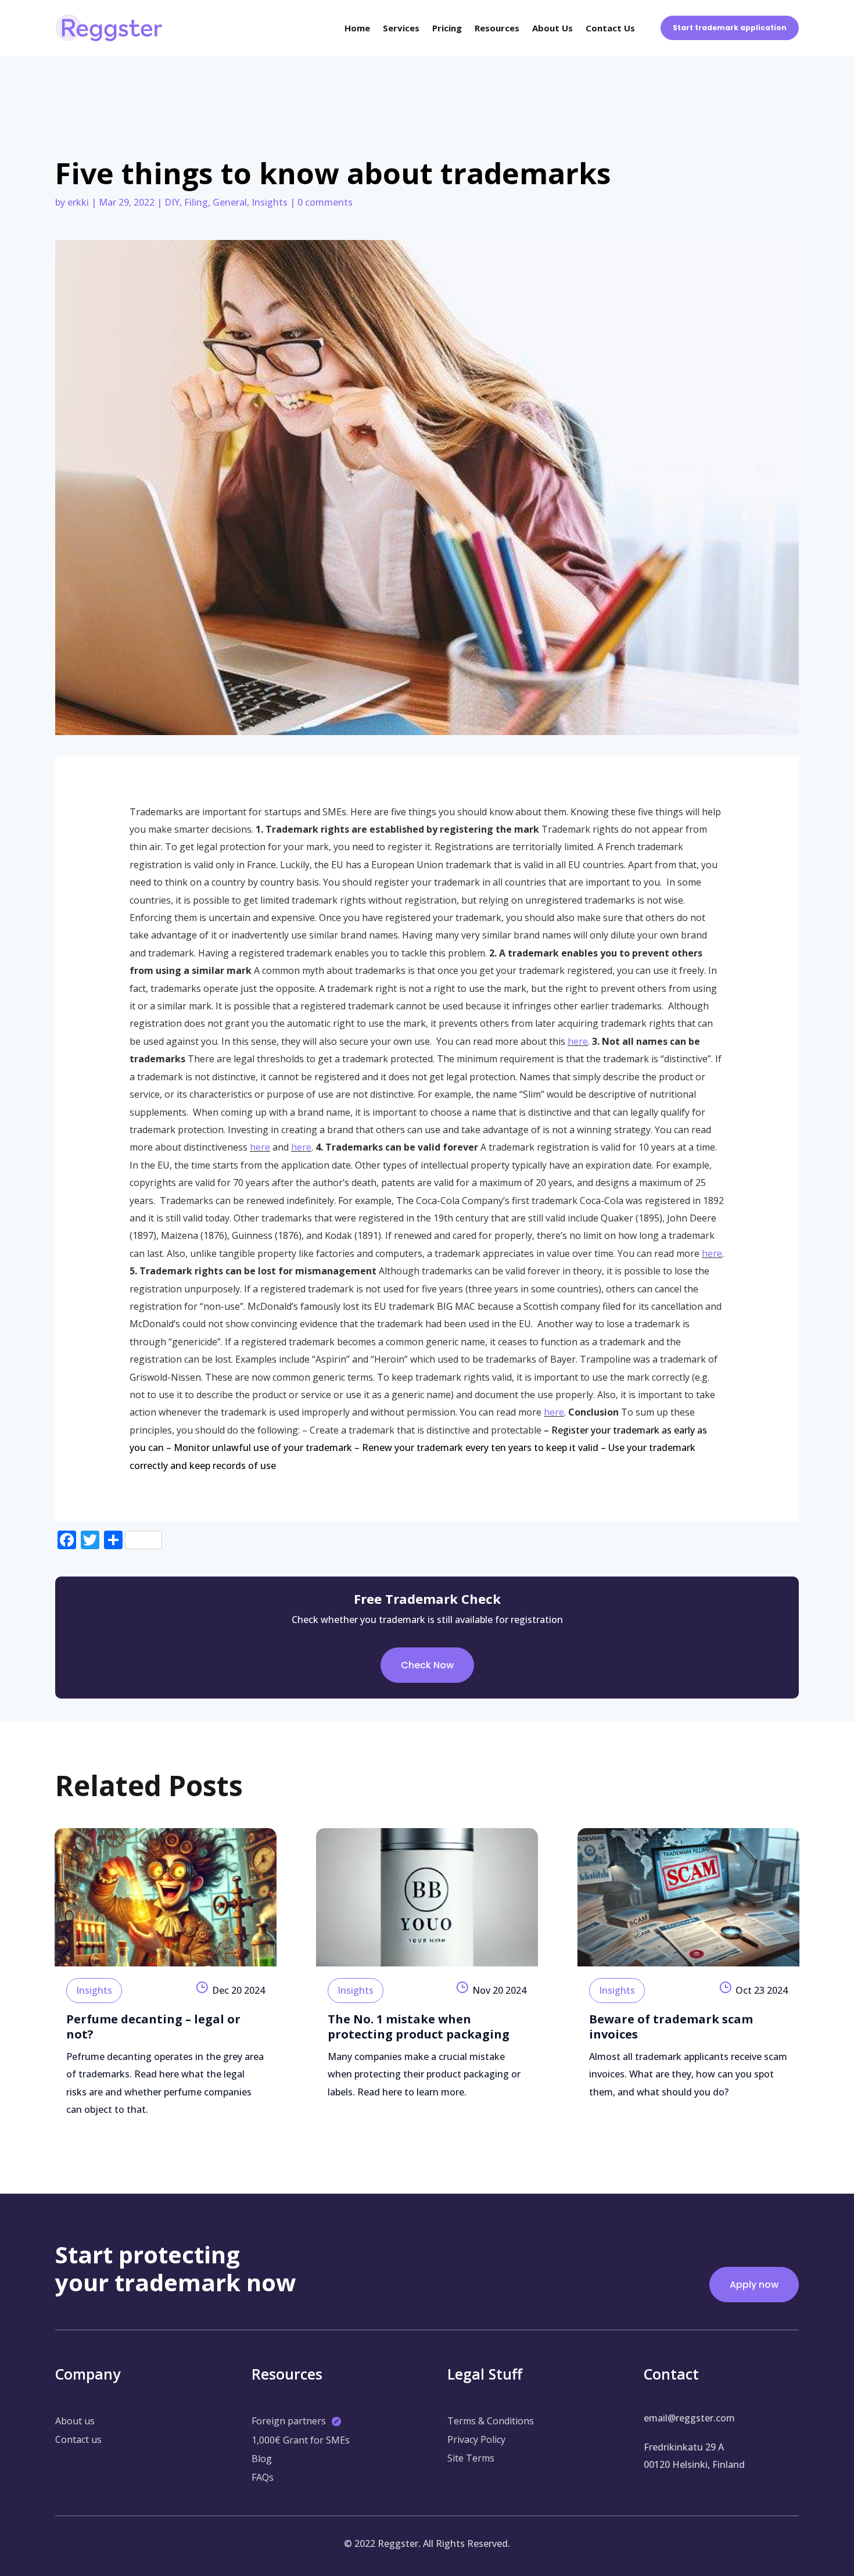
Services (401, 28)
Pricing (447, 28)
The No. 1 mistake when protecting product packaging (419, 2027)
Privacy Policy (476, 2439)
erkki (78, 202)
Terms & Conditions (491, 2421)
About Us (552, 28)
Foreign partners (289, 2421)
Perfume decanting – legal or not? (153, 2027)
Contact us (78, 2439)
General (230, 202)
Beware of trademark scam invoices (671, 2027)
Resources (497, 28)
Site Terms (471, 2458)
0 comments (325, 202)
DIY (172, 202)
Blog (262, 2459)
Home (357, 28)
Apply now (754, 2285)
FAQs (263, 2477)
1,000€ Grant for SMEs (301, 2440)
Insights (270, 202)
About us (75, 2421)
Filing (196, 202)
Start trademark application (730, 28)
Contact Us (610, 28)
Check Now (427, 1665)
